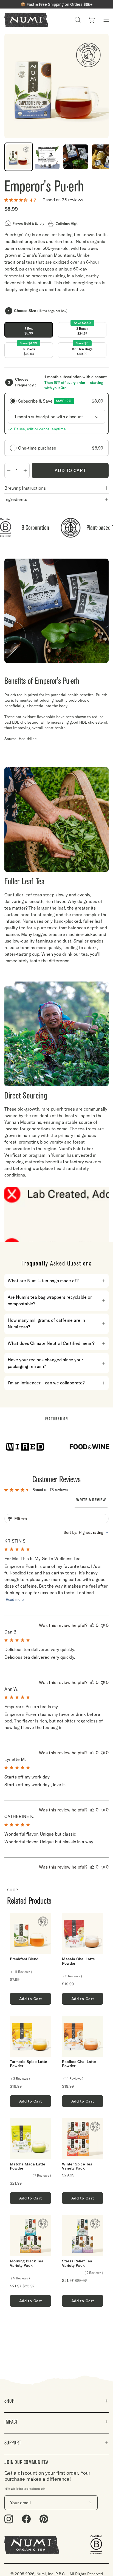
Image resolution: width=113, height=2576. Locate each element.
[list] (56, 2110)
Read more (15, 1600)
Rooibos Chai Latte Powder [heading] (79, 2064)
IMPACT (11, 2422)
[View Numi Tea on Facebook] (26, 2519)
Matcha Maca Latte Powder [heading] (28, 2166)
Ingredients (16, 499)
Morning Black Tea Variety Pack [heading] (27, 2263)
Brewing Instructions (25, 488)
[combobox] (86, 1532)
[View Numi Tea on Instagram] (9, 2519)
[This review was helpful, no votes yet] (92, 1625)
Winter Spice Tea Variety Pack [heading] (77, 2166)
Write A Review (91, 1500)
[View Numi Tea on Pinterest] (44, 2519)
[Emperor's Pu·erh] (19, 157)
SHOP (9, 2401)
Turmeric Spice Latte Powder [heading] (29, 2064)
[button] (78, 20)
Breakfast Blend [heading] (24, 1959)
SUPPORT (13, 2443)
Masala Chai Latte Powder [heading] (78, 1961)
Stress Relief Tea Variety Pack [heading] (77, 2263)
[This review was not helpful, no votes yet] (103, 1625)
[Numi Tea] (26, 20)
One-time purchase (61, 448)
